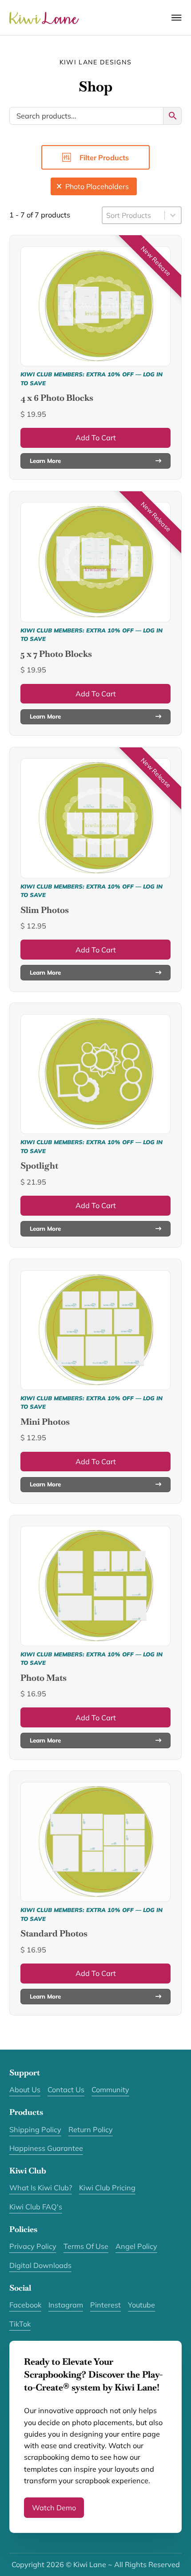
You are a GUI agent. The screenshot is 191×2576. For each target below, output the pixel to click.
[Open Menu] (177, 18)
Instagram (66, 2305)
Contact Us (66, 2090)
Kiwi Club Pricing (107, 2188)
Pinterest (105, 2305)
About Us (25, 2090)
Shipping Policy (35, 2130)
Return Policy (91, 2130)
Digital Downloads (40, 2265)
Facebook (25, 2305)
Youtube (141, 2305)
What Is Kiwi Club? (41, 2188)
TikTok (20, 2324)
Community (110, 2090)
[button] (94, 186)
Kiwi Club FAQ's (36, 2207)
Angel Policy (136, 2246)
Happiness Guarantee (46, 2148)
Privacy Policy (33, 2246)
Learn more (45, 461)
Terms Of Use (86, 2246)
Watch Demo (54, 2508)
